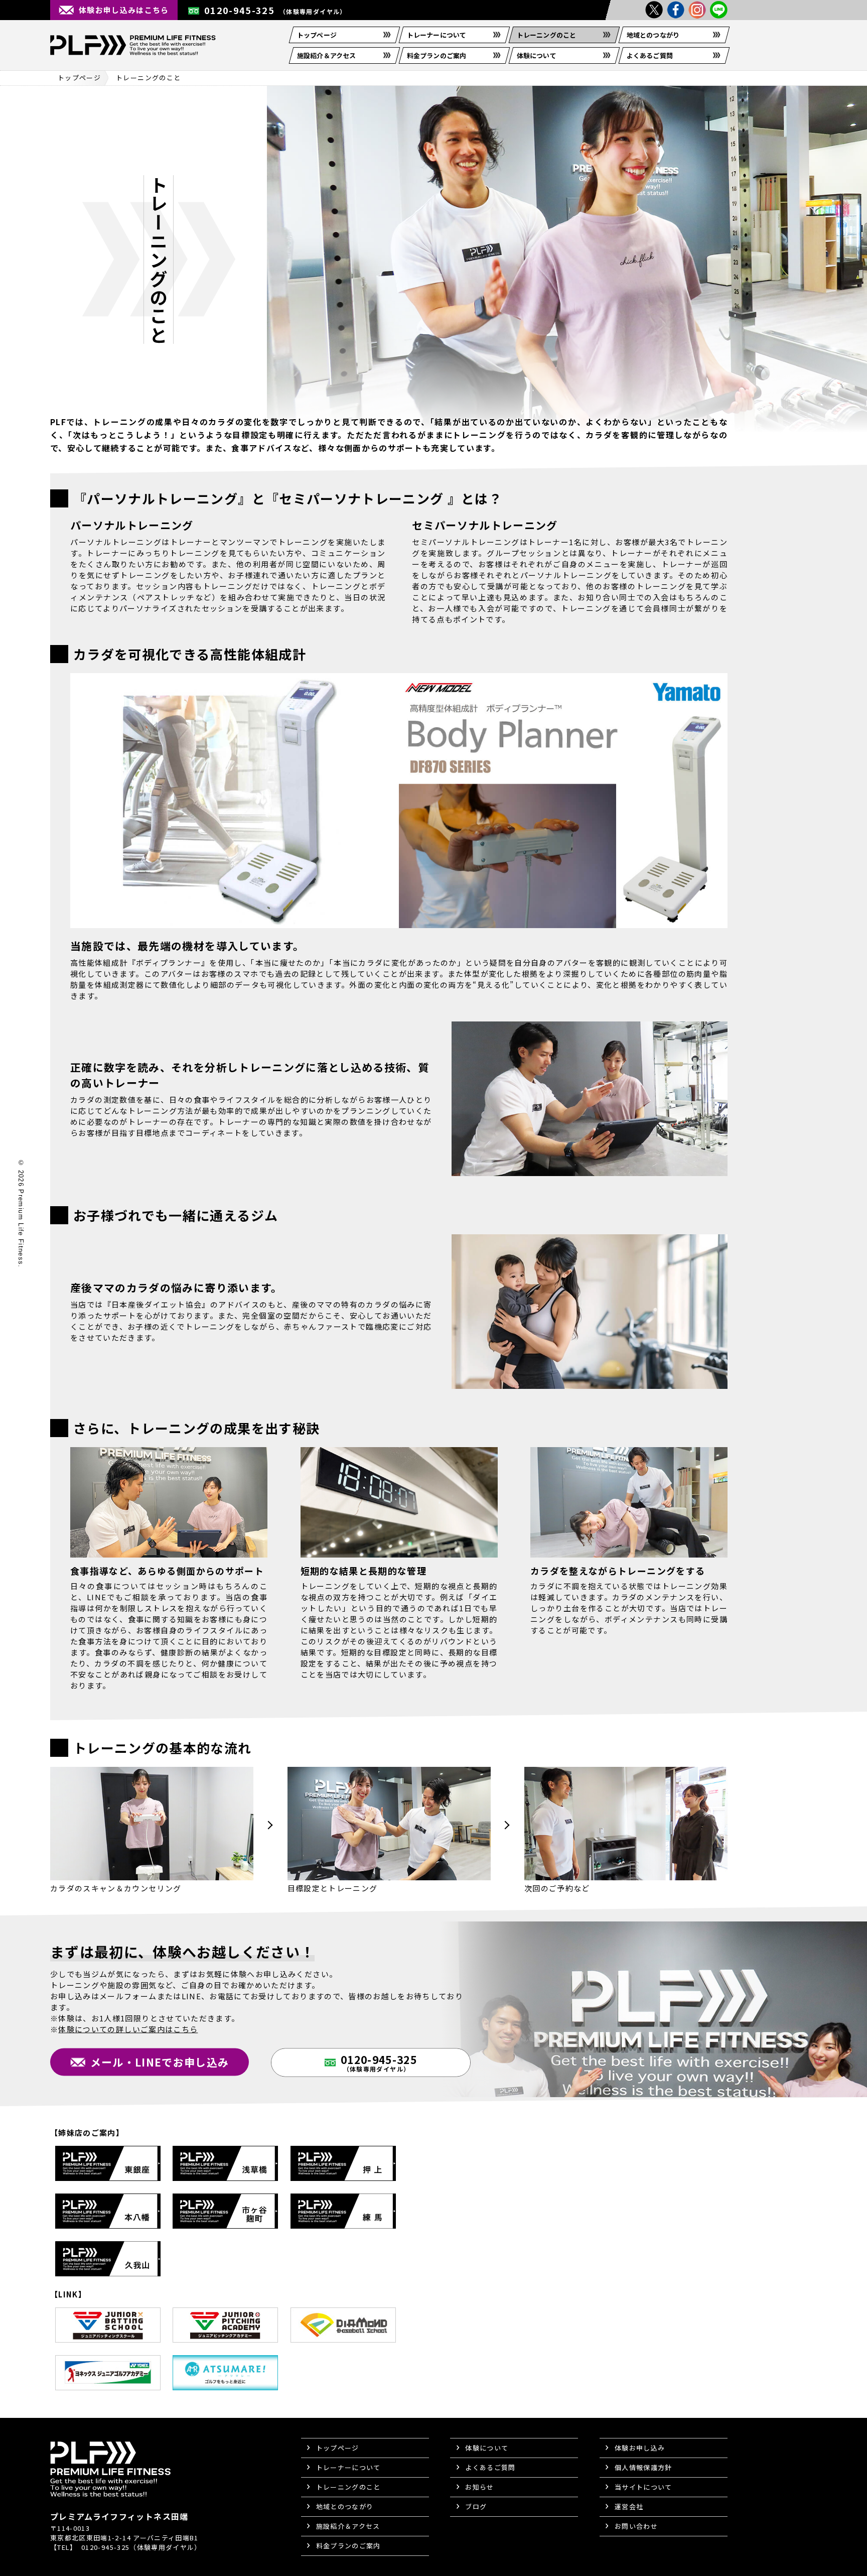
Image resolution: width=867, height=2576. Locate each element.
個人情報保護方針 (643, 2467)
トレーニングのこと (546, 35)
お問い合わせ (636, 2526)
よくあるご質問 (650, 55)
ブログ (476, 2506)
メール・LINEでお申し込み (160, 2062)
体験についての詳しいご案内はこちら (128, 2029)
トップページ (317, 35)
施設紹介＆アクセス (326, 55)
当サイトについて (643, 2487)
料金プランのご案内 (437, 55)
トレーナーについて (437, 35)
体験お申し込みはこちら (124, 10)
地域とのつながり (653, 35)
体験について (537, 55)
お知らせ (479, 2487)
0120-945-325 (275, 10)
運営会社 (629, 2506)
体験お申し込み (640, 2448)
